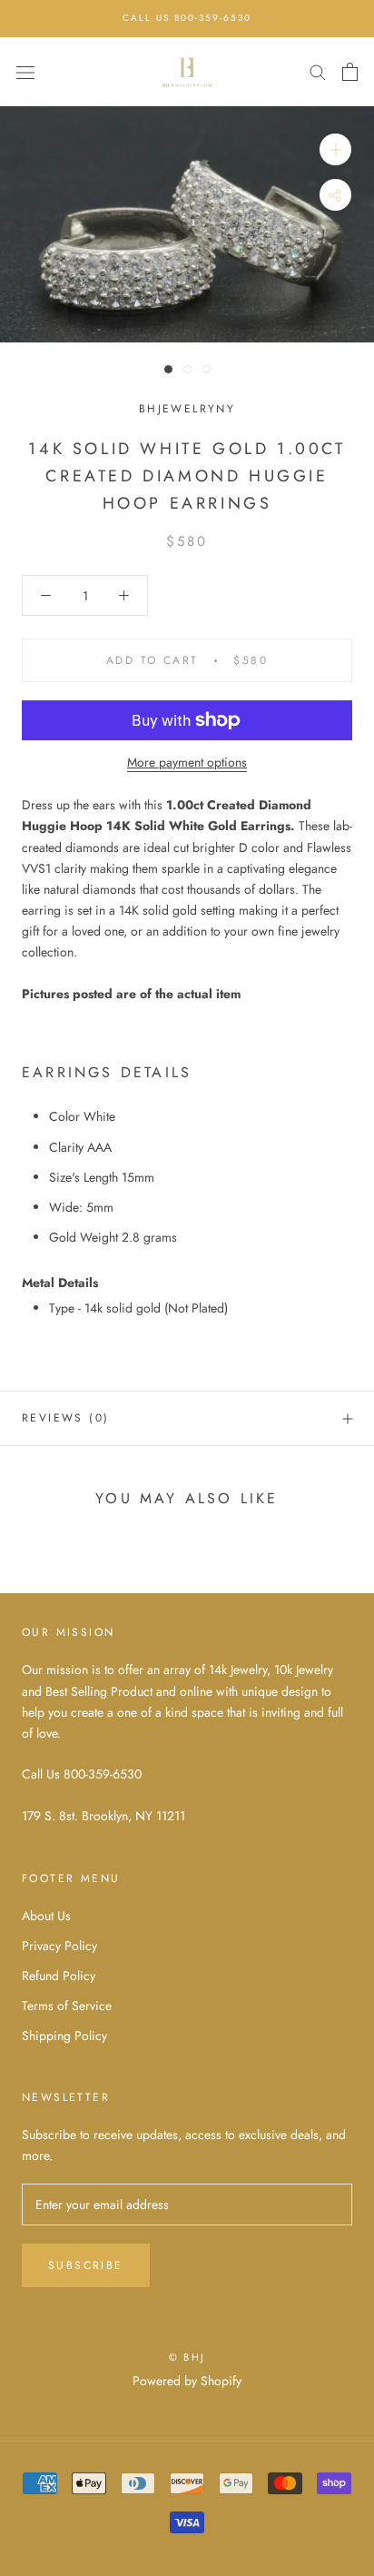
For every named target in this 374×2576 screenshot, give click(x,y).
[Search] (318, 71)
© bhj (187, 2357)
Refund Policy (59, 1976)
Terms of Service (67, 2006)
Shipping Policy (64, 2036)
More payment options (187, 762)
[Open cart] (350, 72)
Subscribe (86, 2265)
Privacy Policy (59, 1946)
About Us (46, 1916)
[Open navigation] (25, 72)
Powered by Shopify (187, 2381)
